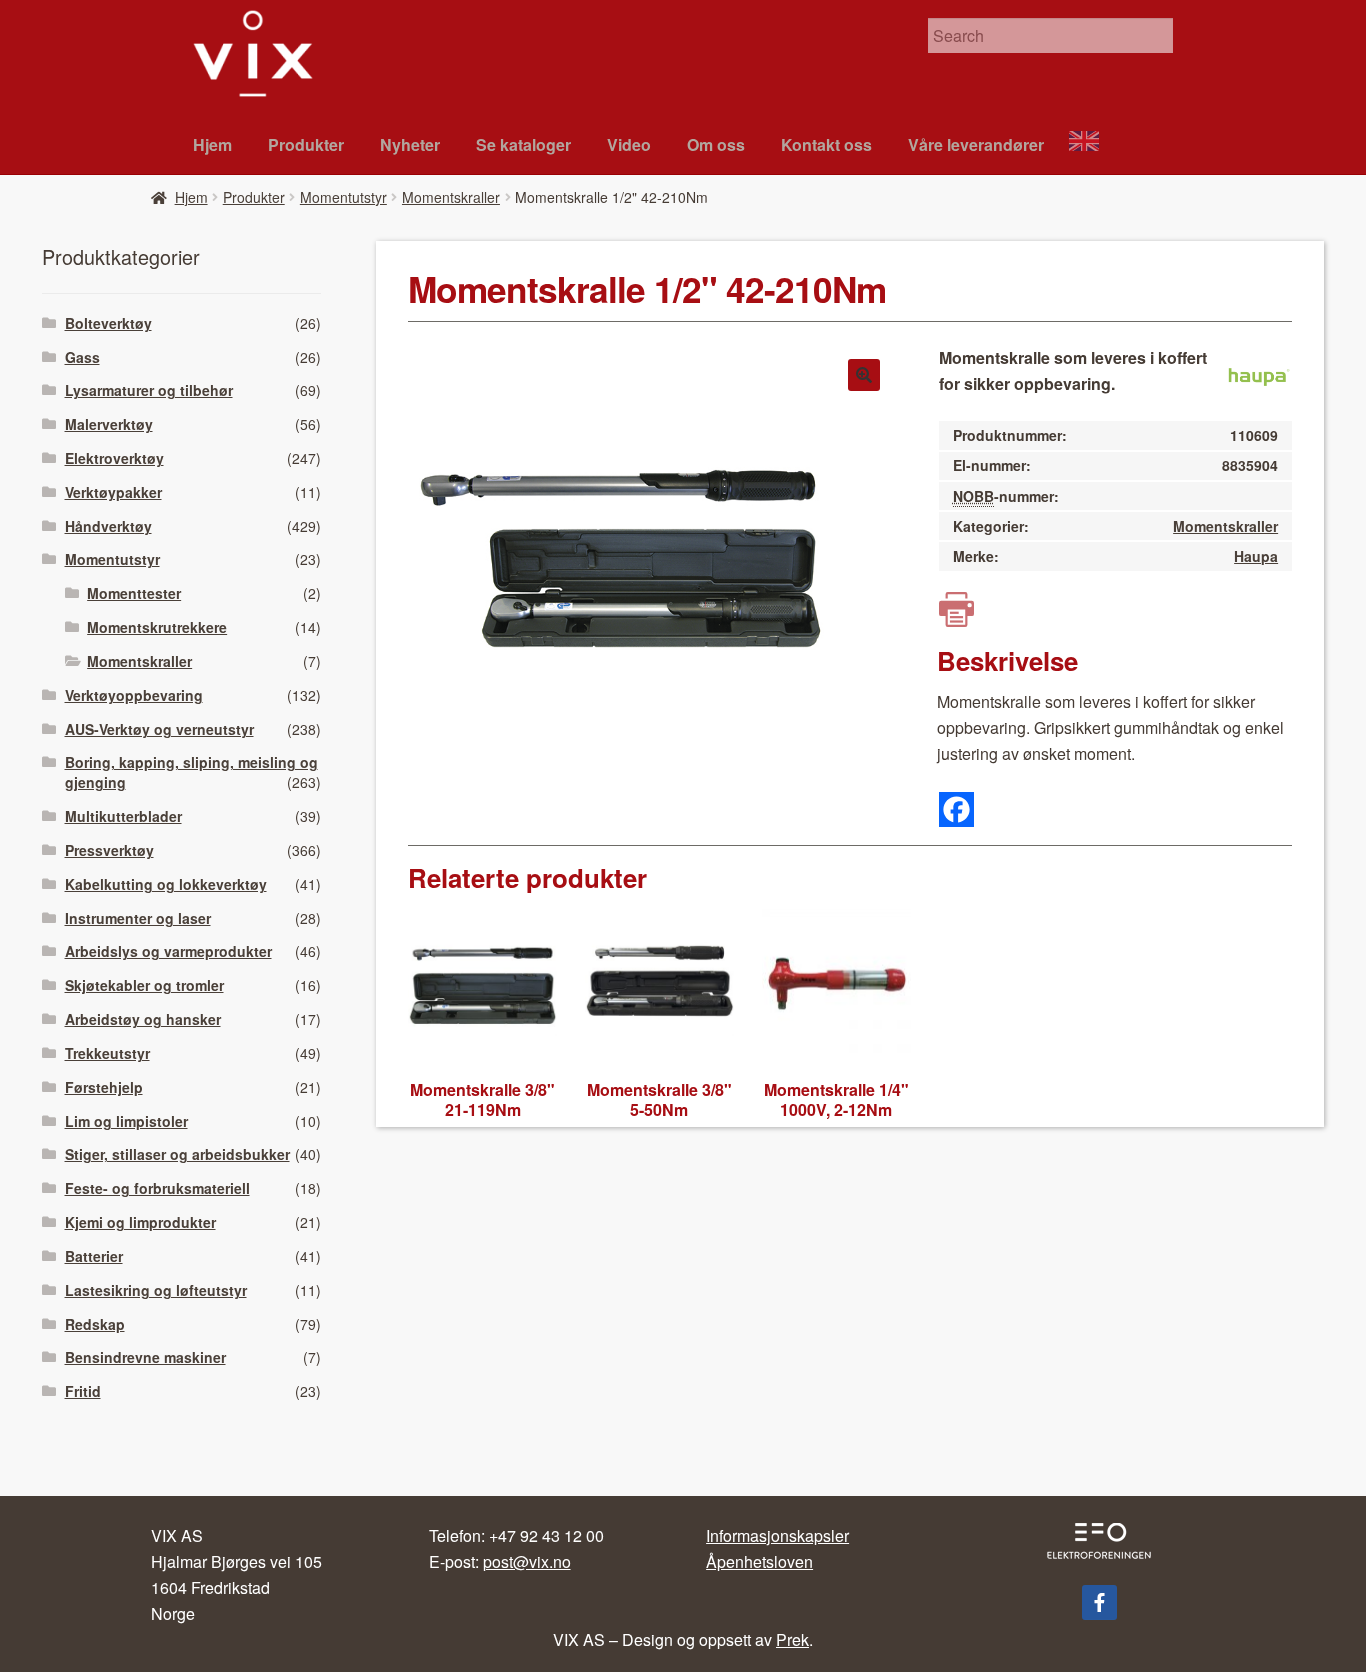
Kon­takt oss (826, 144)
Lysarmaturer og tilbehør (149, 390)
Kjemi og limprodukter (140, 1222)
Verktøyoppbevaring (134, 695)
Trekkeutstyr (107, 1053)
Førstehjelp (104, 1087)
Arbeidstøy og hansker (143, 1019)
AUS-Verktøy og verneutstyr (159, 729)
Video (629, 144)
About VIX (1093, 143)
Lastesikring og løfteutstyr (156, 1290)
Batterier (94, 1256)
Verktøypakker (113, 492)
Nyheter (410, 144)
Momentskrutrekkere (157, 627)
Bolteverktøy (108, 323)
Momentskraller (451, 197)
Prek (792, 1639)
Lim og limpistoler (126, 1121)
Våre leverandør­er (976, 144)
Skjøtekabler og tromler (144, 985)
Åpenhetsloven (759, 1561)
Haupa (1256, 556)
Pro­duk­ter (306, 144)
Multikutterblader (123, 816)
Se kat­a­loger (523, 144)
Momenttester (134, 593)
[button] (864, 375)
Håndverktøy (108, 526)
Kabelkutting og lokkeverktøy (166, 884)
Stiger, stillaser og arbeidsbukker (177, 1154)
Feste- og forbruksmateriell (157, 1188)
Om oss (716, 144)
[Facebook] (956, 809)
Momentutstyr (343, 197)
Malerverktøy (109, 424)
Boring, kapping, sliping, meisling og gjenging (191, 772)
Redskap (95, 1324)
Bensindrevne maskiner (145, 1357)
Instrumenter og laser (138, 918)
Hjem (212, 144)
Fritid (83, 1391)
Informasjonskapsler (777, 1535)
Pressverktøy (109, 850)
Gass (82, 357)
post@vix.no (527, 1561)
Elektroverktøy (114, 458)
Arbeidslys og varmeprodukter (168, 951)
